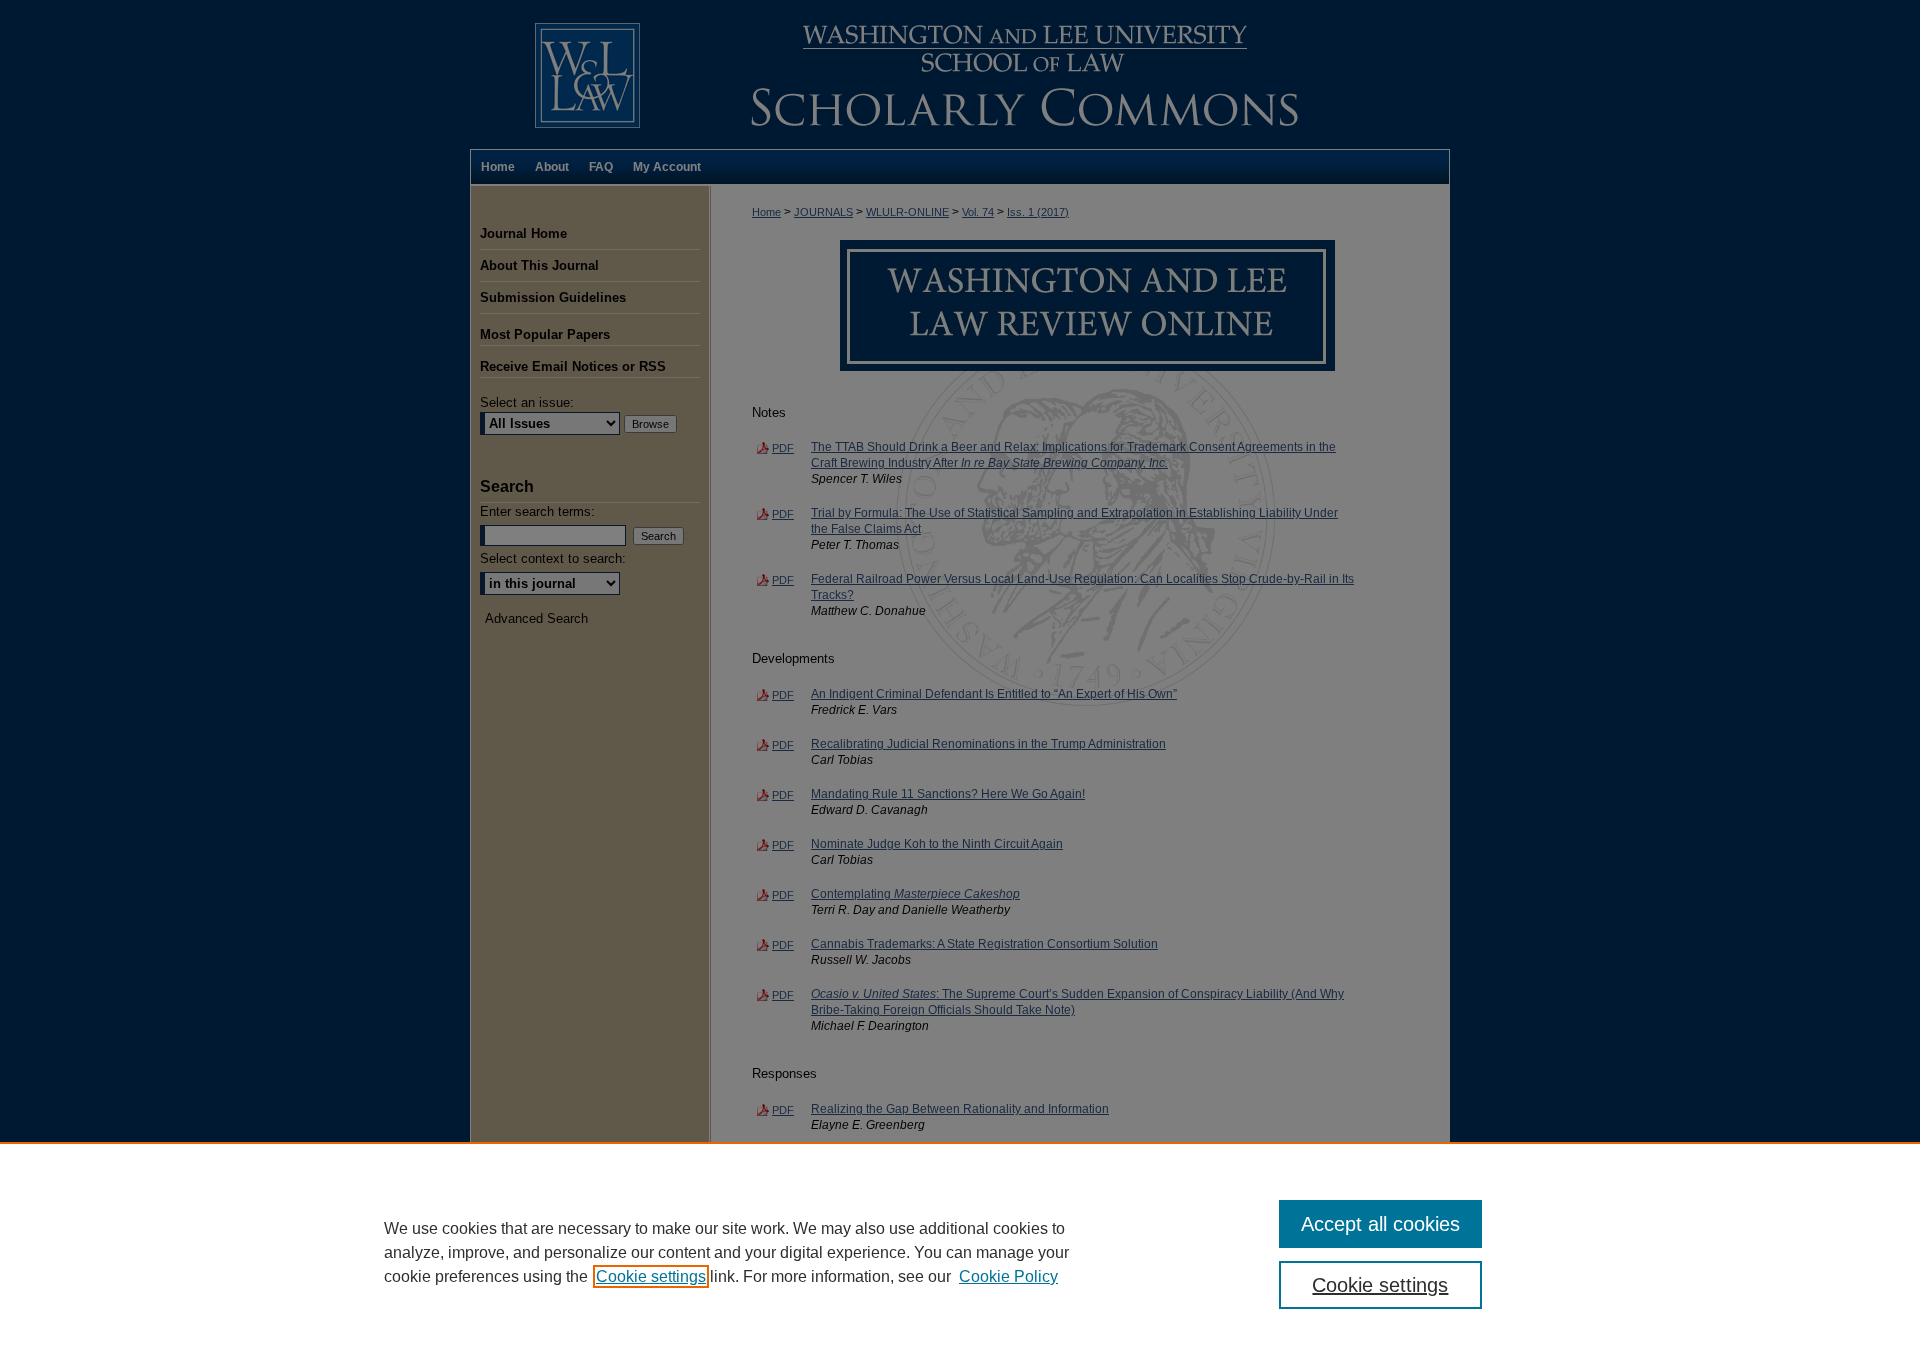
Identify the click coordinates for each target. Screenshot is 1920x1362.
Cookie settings (651, 1276)
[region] (960, 1252)
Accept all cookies (1380, 1224)
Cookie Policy (1008, 1276)
